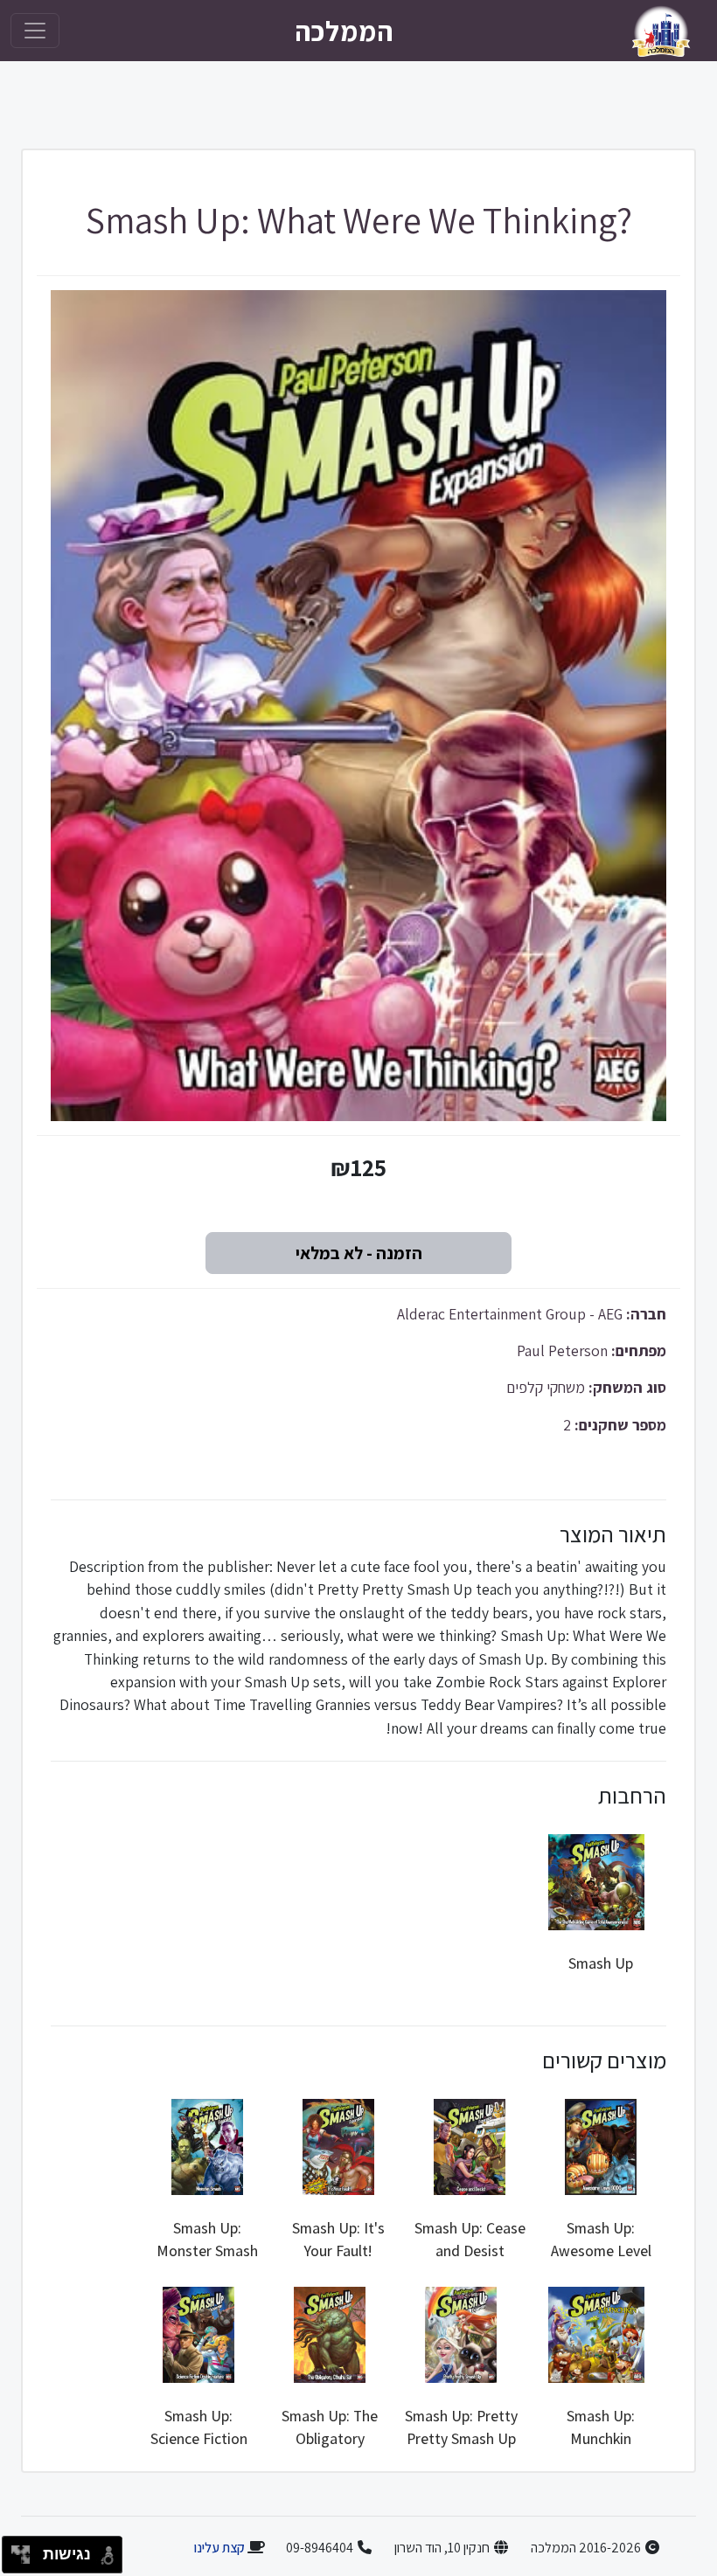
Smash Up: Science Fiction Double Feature (198, 2439)
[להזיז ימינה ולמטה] (26, 2560)
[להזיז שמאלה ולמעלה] (16, 2550)
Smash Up (601, 1963)
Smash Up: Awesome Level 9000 (601, 2251)
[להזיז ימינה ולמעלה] (26, 2550)
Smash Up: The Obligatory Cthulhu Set (330, 2439)
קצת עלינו (219, 2548)
